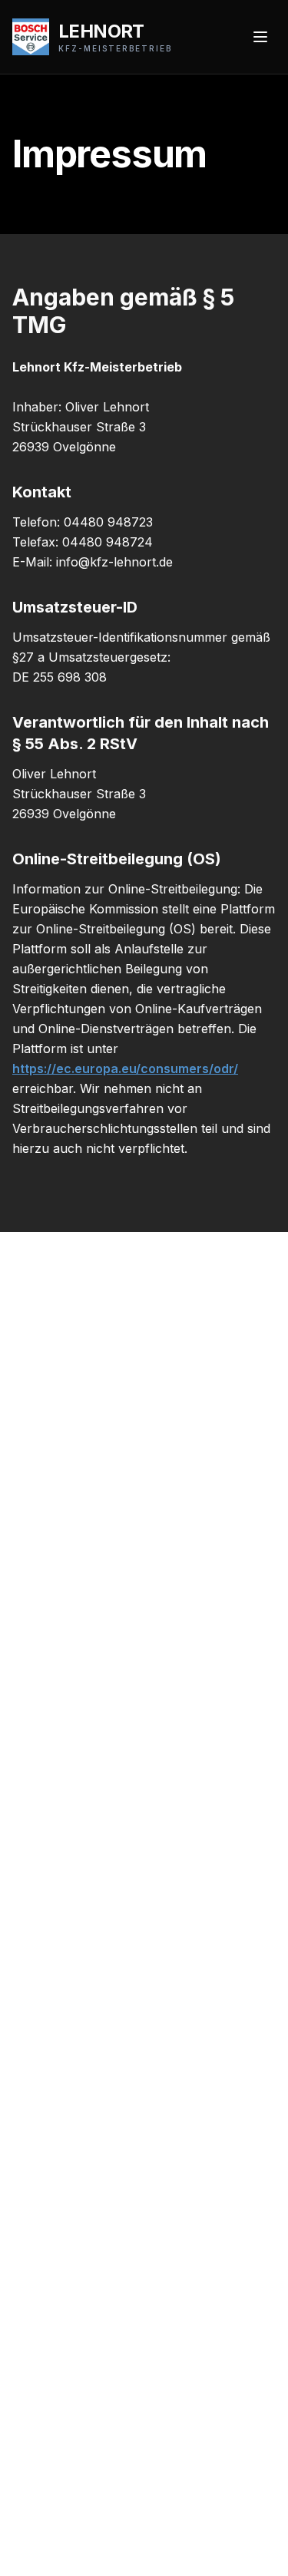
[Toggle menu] (260, 37)
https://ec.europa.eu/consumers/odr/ (125, 1068)
